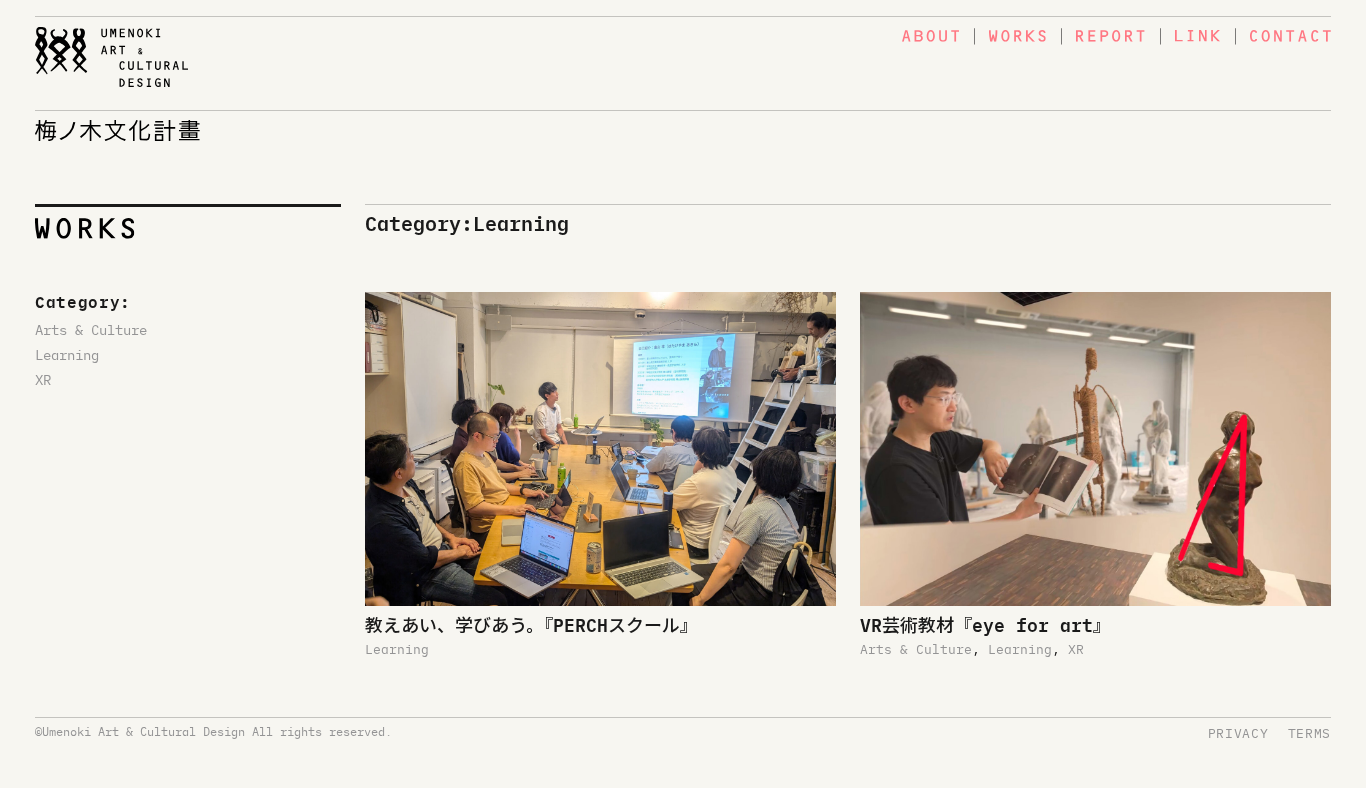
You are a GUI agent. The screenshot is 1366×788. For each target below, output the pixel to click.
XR (43, 379)
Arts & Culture (91, 329)
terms (1309, 732)
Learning (67, 354)
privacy (1238, 732)
